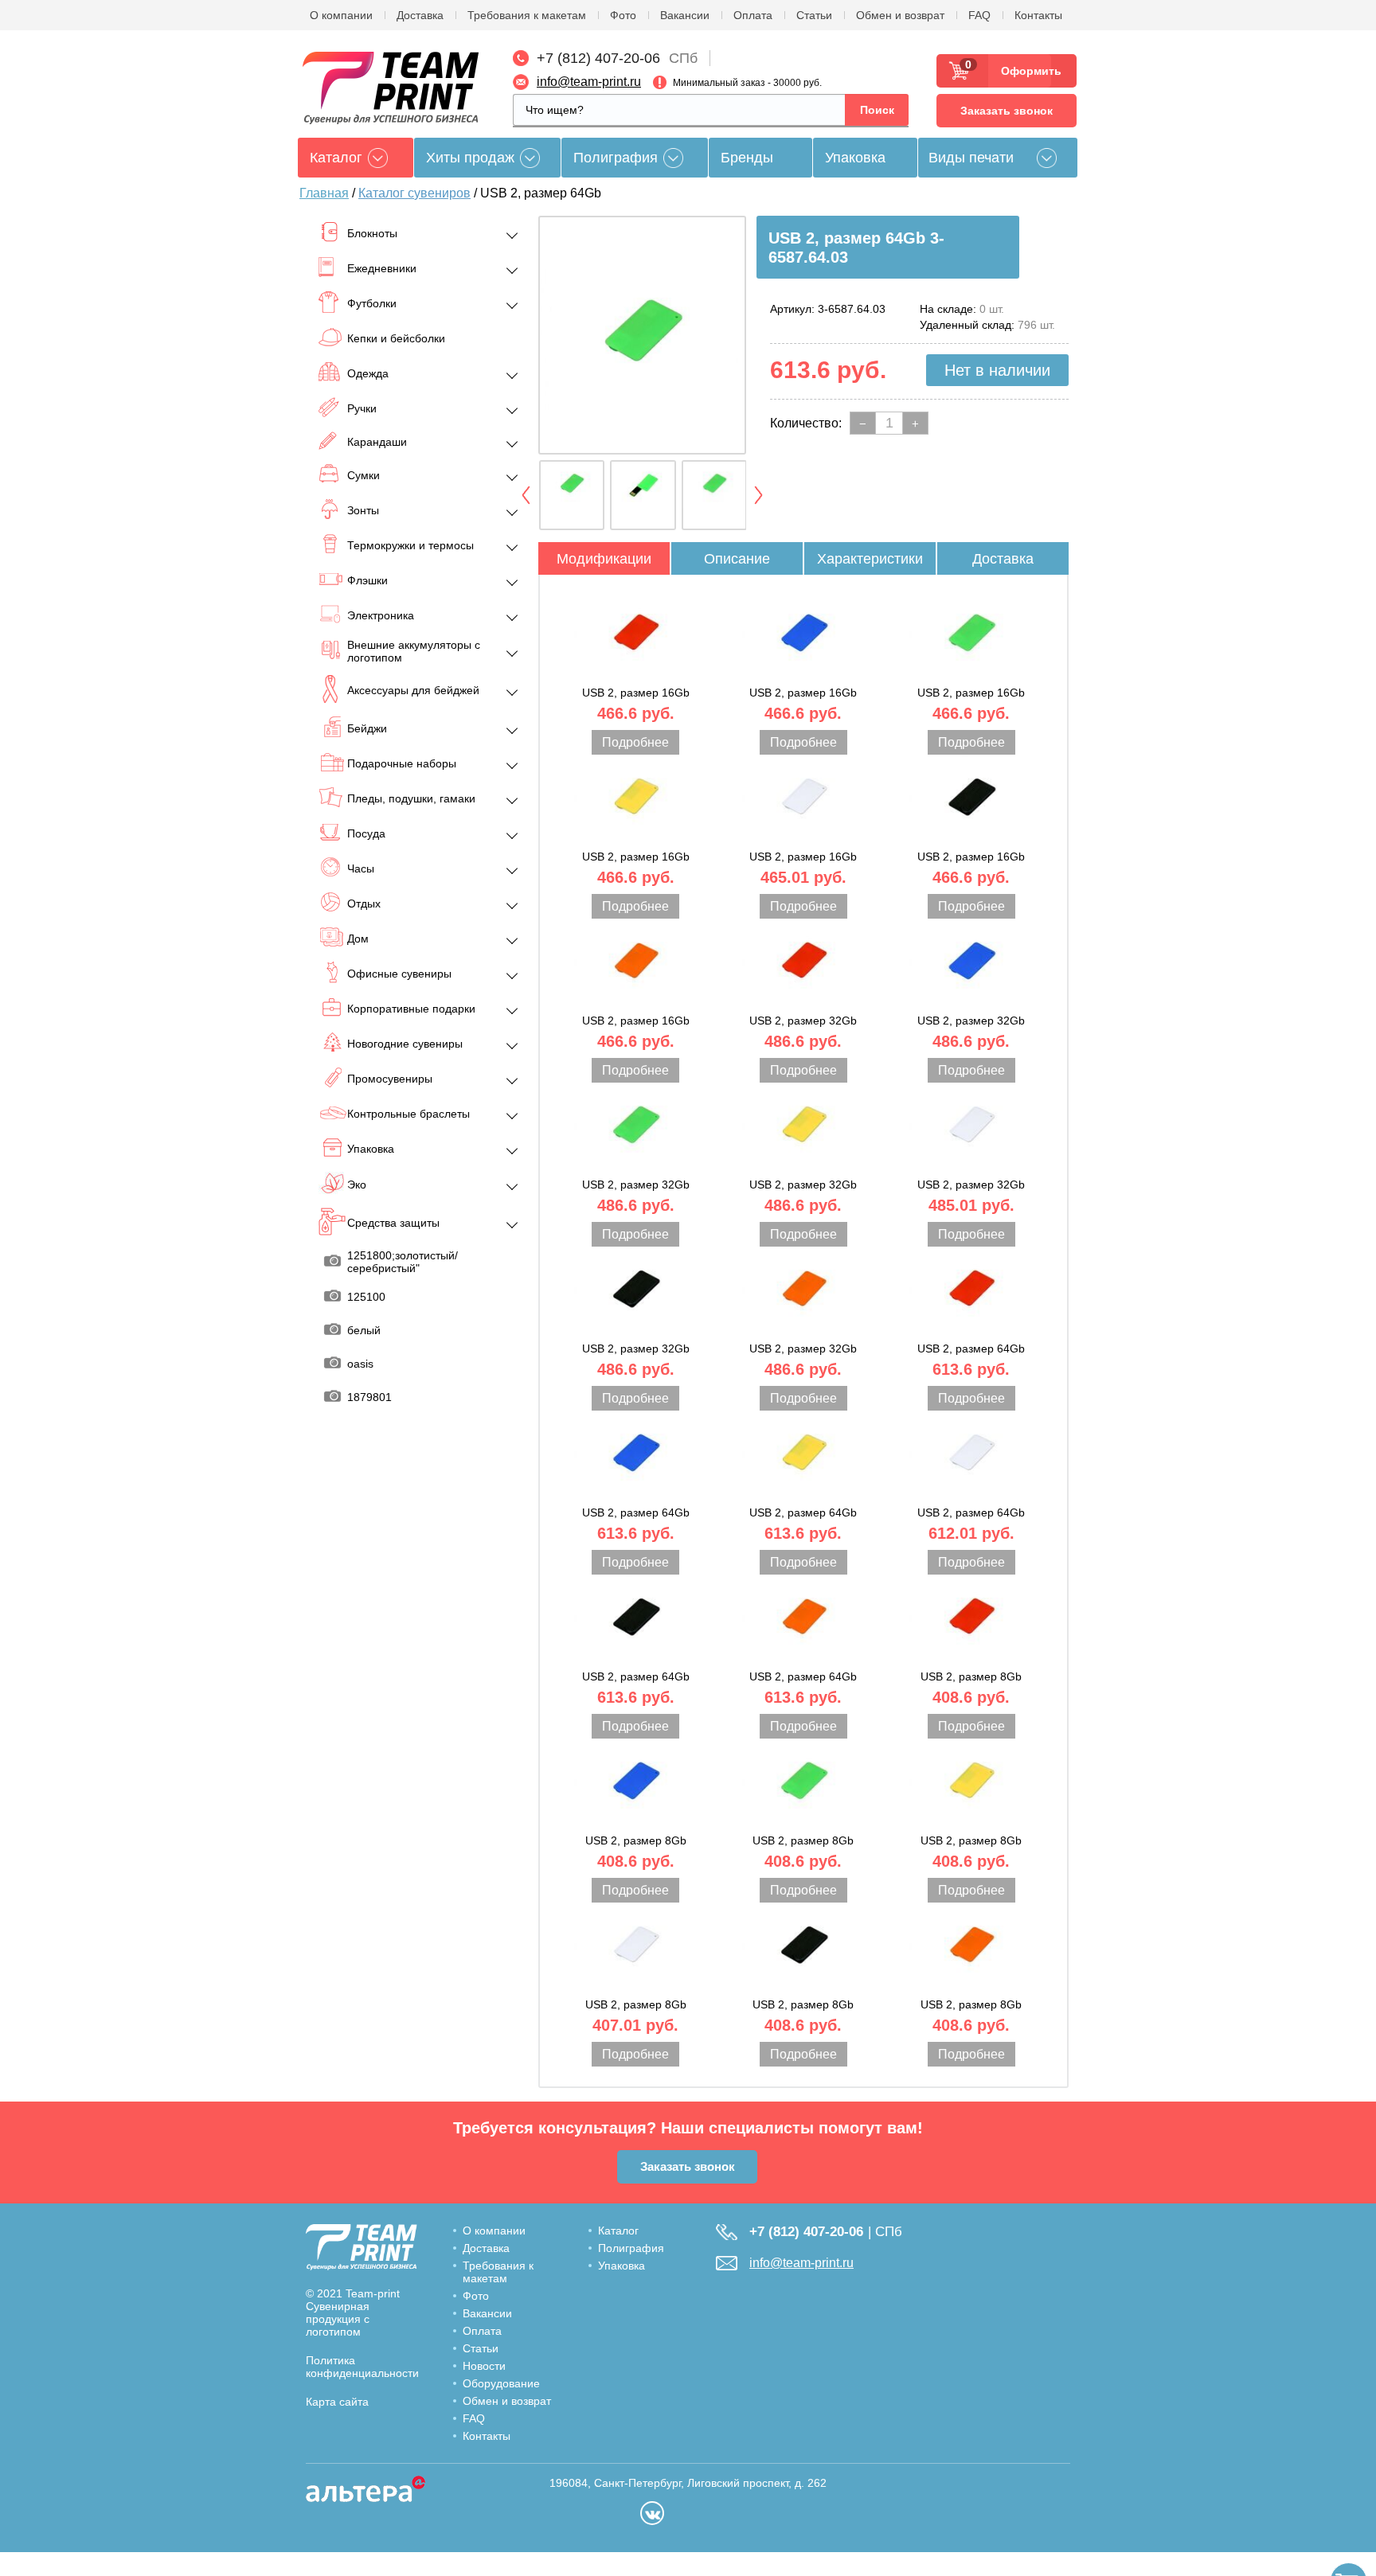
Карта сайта (337, 2402)
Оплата (753, 15)
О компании (341, 15)
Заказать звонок (1007, 111)
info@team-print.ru (589, 82)
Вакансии (685, 15)
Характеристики (870, 559)
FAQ (979, 15)
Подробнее (635, 742)
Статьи (814, 15)
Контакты (1038, 15)
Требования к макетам (527, 15)
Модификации (604, 559)
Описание (737, 559)
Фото (623, 15)
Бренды (747, 158)
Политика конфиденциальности (362, 2367)
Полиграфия (616, 158)
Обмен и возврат (900, 15)
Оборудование (501, 2383)
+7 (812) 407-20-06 (598, 58)
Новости (484, 2366)
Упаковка (855, 158)
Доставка (420, 15)
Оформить (1026, 71)
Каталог (618, 2231)
